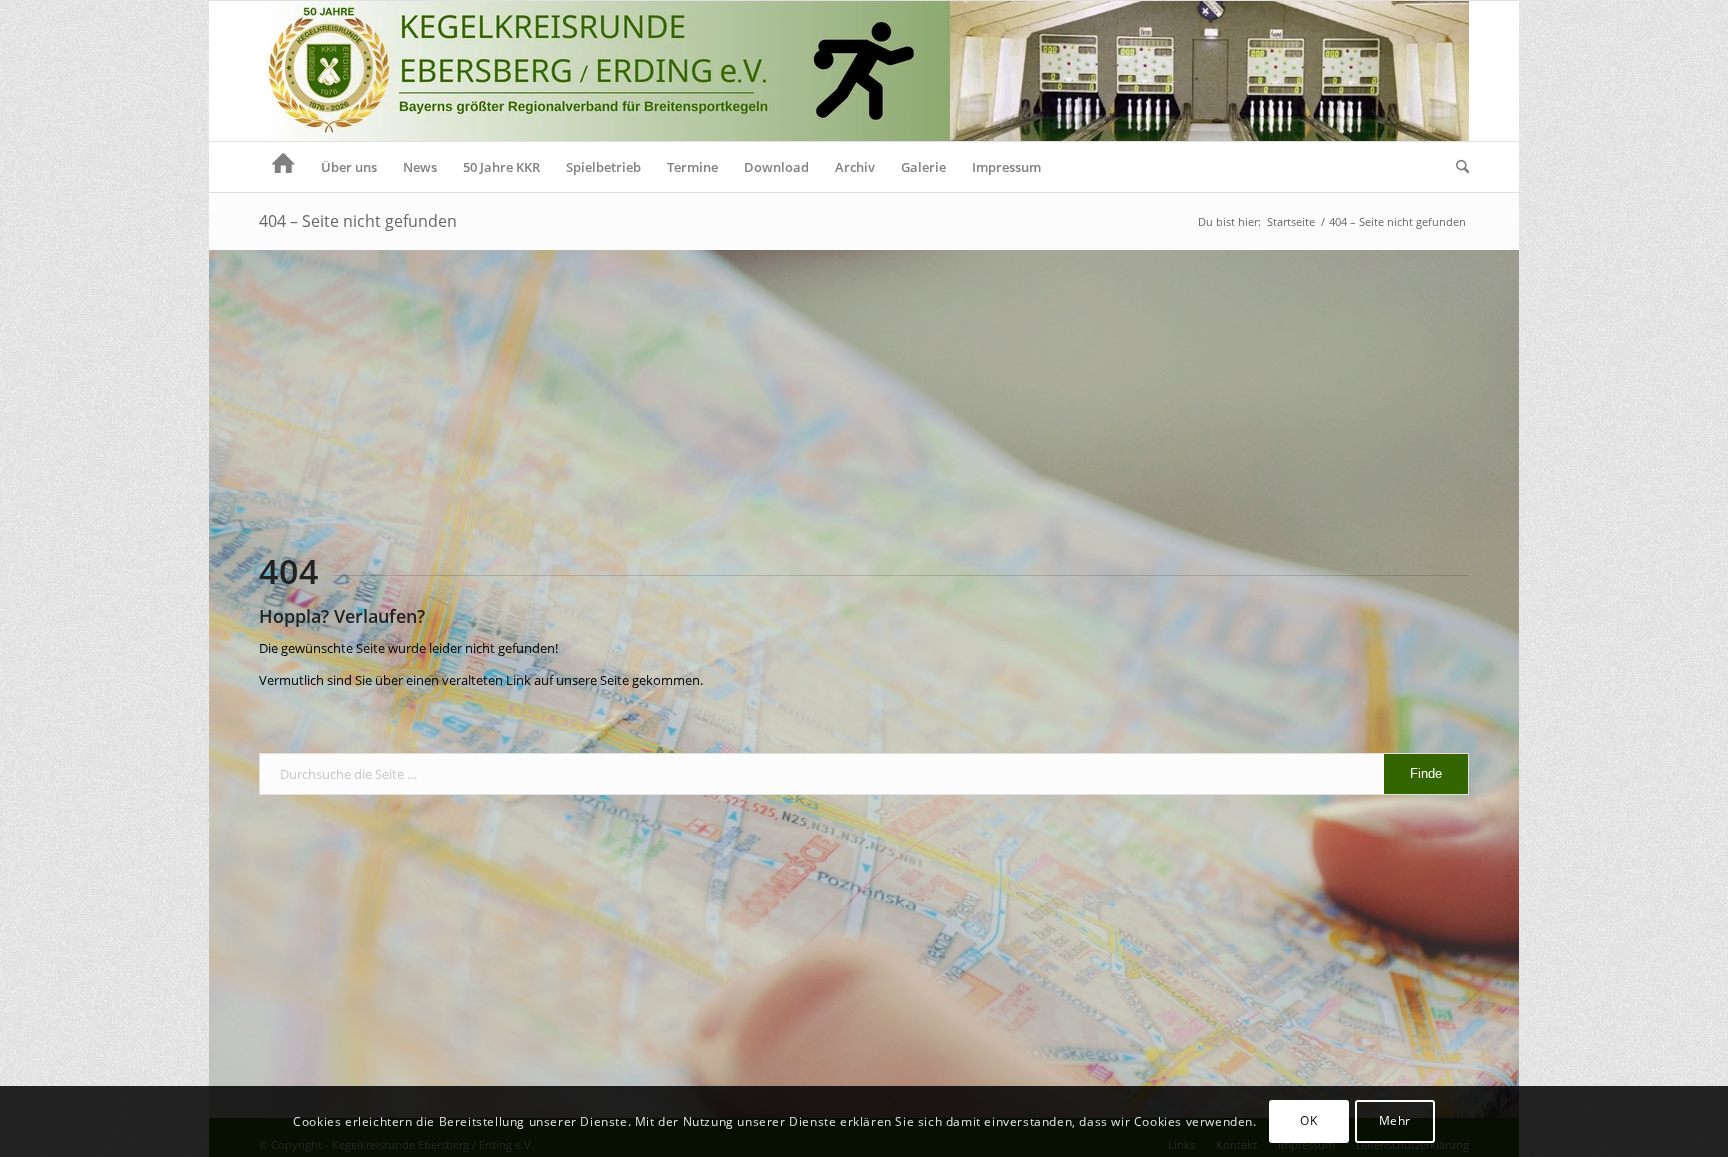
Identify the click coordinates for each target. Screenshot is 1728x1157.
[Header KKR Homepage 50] (864, 71)
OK (1308, 1121)
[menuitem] (283, 167)
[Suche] (1456, 167)
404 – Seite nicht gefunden (358, 221)
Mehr (1395, 1121)
